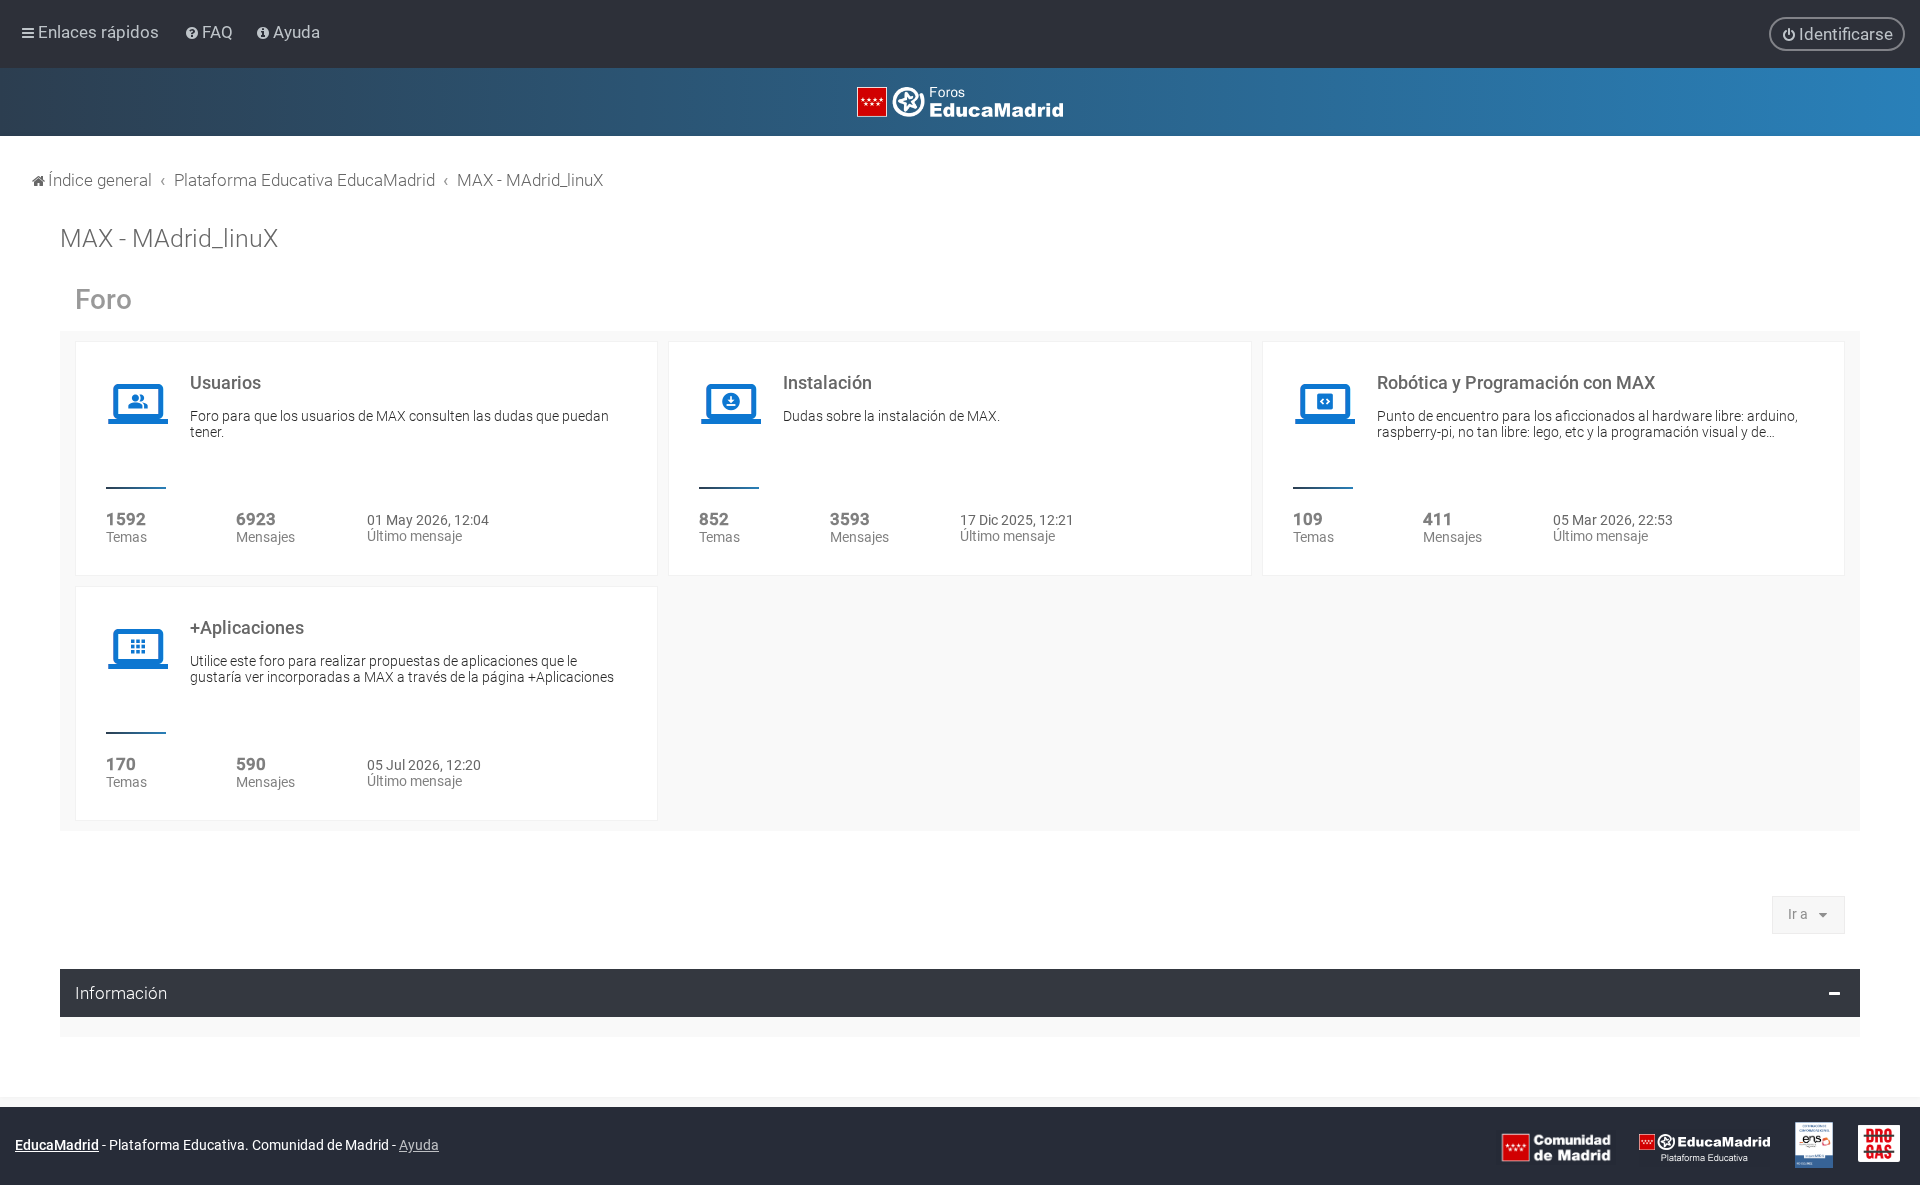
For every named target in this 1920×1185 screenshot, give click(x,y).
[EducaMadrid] (1704, 1147)
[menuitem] (210, 32)
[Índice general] (960, 102)
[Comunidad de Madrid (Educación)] (1556, 1147)
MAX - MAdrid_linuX (169, 238)
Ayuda (419, 1145)
